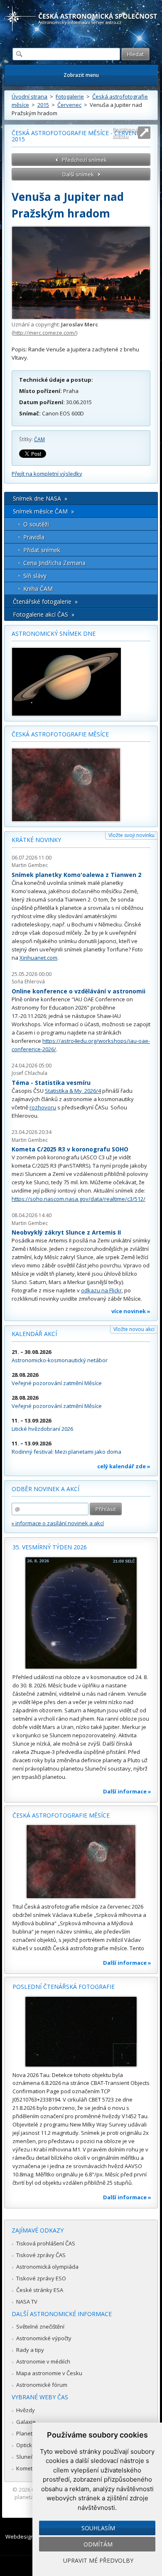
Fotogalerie (70, 96)
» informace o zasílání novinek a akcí (58, 1523)
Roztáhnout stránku (126, 133)
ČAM (39, 439)
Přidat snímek (42, 550)
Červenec (69, 105)
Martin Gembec (30, 865)
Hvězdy (26, 2410)
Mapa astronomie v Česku (49, 2373)
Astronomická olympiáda (47, 2267)
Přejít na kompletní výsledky (47, 474)
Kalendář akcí (34, 1334)
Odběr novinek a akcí (45, 1489)
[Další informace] (81, 1613)
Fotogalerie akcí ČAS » (44, 614)
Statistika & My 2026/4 (73, 1091)
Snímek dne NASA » (40, 498)
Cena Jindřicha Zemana (54, 563)
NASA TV (27, 2302)
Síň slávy (35, 576)
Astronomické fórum (42, 2385)
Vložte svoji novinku (131, 835)
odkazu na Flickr (101, 1290)
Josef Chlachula (29, 1073)
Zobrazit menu (81, 75)
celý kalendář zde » (124, 1466)
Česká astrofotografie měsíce (60, 734)
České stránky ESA (40, 2290)
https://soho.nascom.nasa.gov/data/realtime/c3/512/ (79, 1199)
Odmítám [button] (98, 2544)
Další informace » (127, 1791)
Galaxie (26, 2422)
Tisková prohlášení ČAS (46, 2243)
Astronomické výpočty (44, 2338)
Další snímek (78, 174)
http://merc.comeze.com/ (45, 333)
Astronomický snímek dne (54, 634)
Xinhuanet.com (38, 958)
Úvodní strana (29, 96)
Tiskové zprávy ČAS (41, 2255)
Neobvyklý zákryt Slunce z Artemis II (66, 1232)
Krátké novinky (36, 840)
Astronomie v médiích (43, 2361)
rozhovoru (43, 1107)
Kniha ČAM (38, 589)
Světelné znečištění (40, 2327)
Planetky (27, 2433)
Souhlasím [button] (98, 2528)
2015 (43, 105)
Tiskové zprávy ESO (41, 2278)
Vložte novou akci (134, 1329)
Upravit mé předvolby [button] (98, 2560)
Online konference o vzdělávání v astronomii (79, 991)
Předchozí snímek (84, 160)
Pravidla (34, 537)
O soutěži (36, 524)
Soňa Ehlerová (28, 982)
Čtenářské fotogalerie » (45, 601)
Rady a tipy (30, 2350)
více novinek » (131, 1311)
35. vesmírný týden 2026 (50, 1547)
